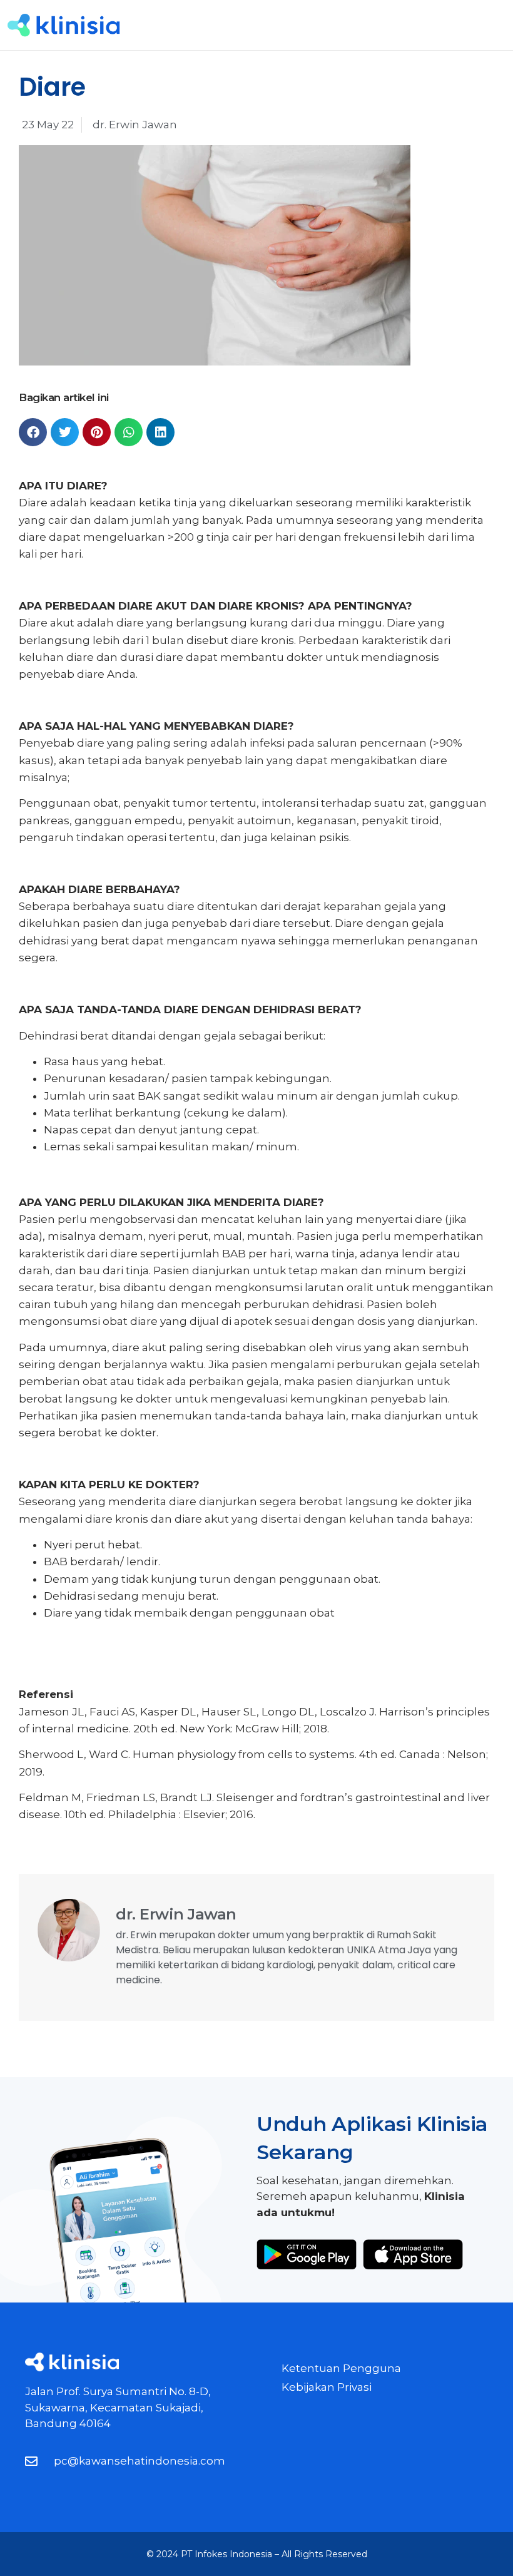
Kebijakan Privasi (327, 2387)
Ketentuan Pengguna (341, 2368)
